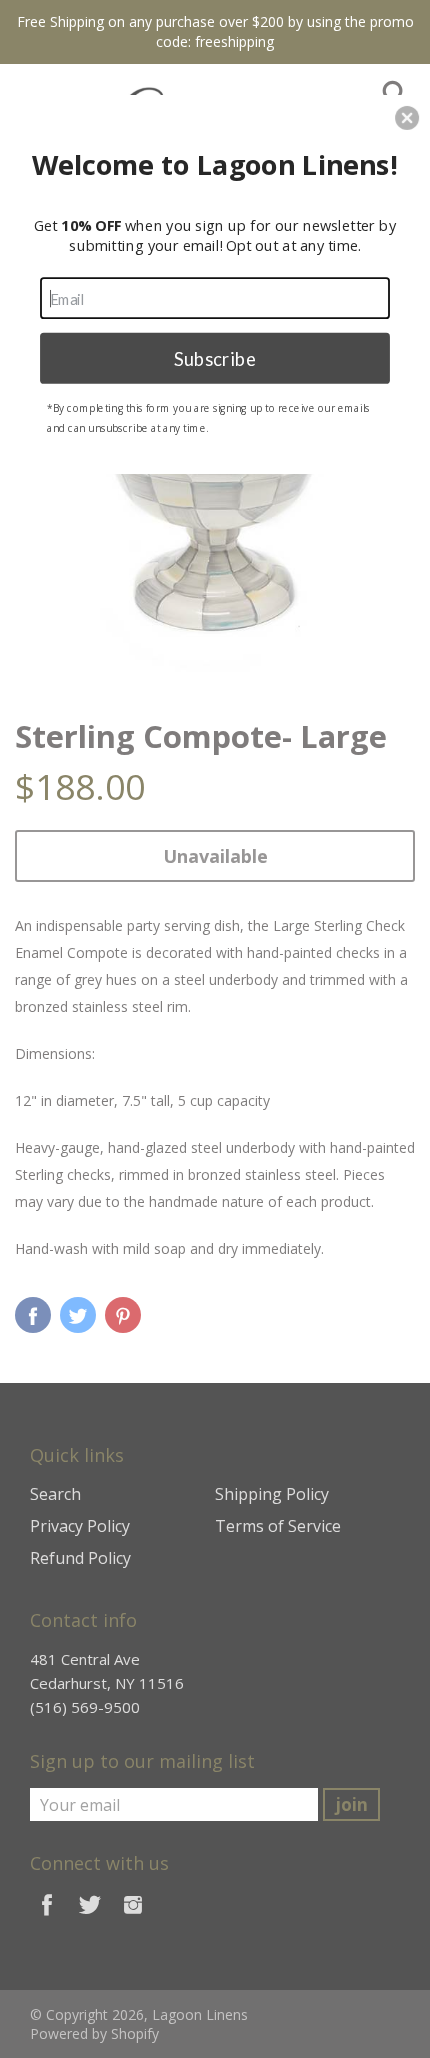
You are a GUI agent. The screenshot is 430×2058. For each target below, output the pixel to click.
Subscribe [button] (215, 357)
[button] (407, 118)
